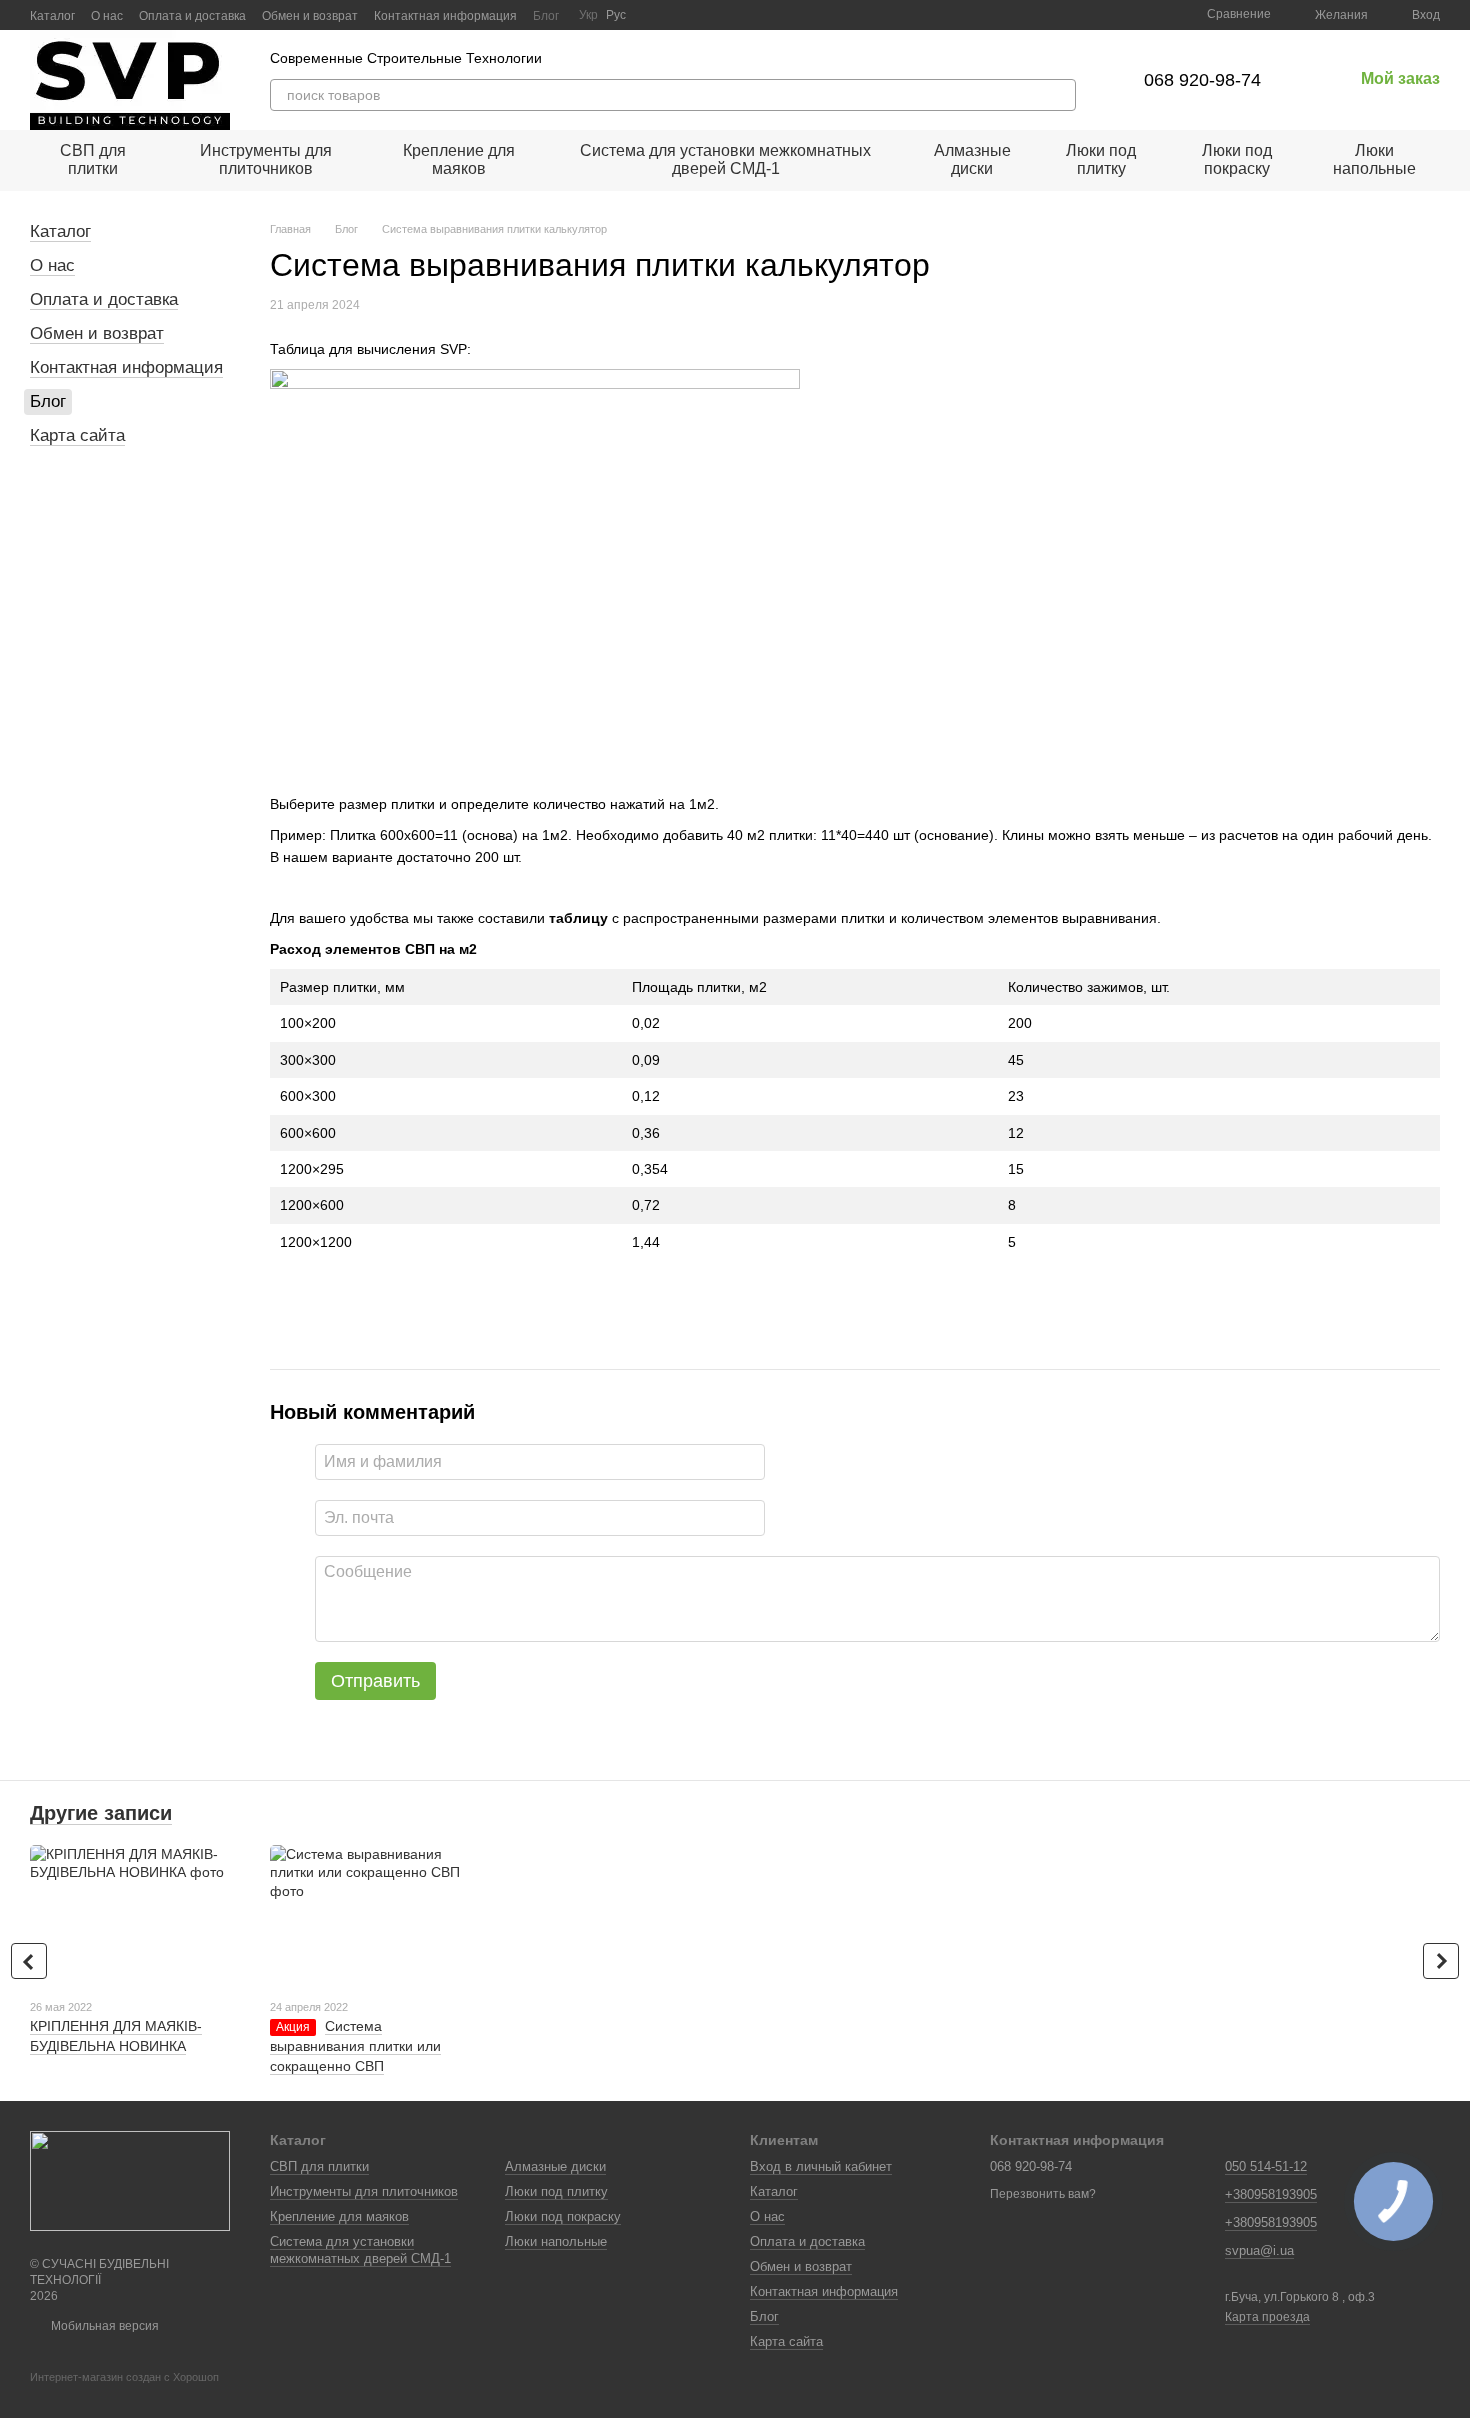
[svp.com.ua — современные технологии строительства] (130, 2180)
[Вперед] (1441, 1961)
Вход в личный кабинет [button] (821, 2166)
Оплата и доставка (192, 16)
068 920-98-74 (1202, 80)
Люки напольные (1374, 159)
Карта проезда (1267, 2317)
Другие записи (101, 1813)
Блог (546, 16)
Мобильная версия (103, 2326)
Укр (588, 15)
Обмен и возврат (310, 16)
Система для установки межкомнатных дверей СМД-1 (725, 159)
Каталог (52, 16)
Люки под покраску (1237, 159)
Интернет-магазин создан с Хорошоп (124, 2377)
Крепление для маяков (459, 159)
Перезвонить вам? (1043, 2194)
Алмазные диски (972, 159)
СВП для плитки (93, 159)
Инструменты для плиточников (266, 159)
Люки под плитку (1101, 159)
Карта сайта (77, 435)
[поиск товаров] (1060, 95)
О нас (107, 16)
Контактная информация (445, 16)
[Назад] (29, 1961)
